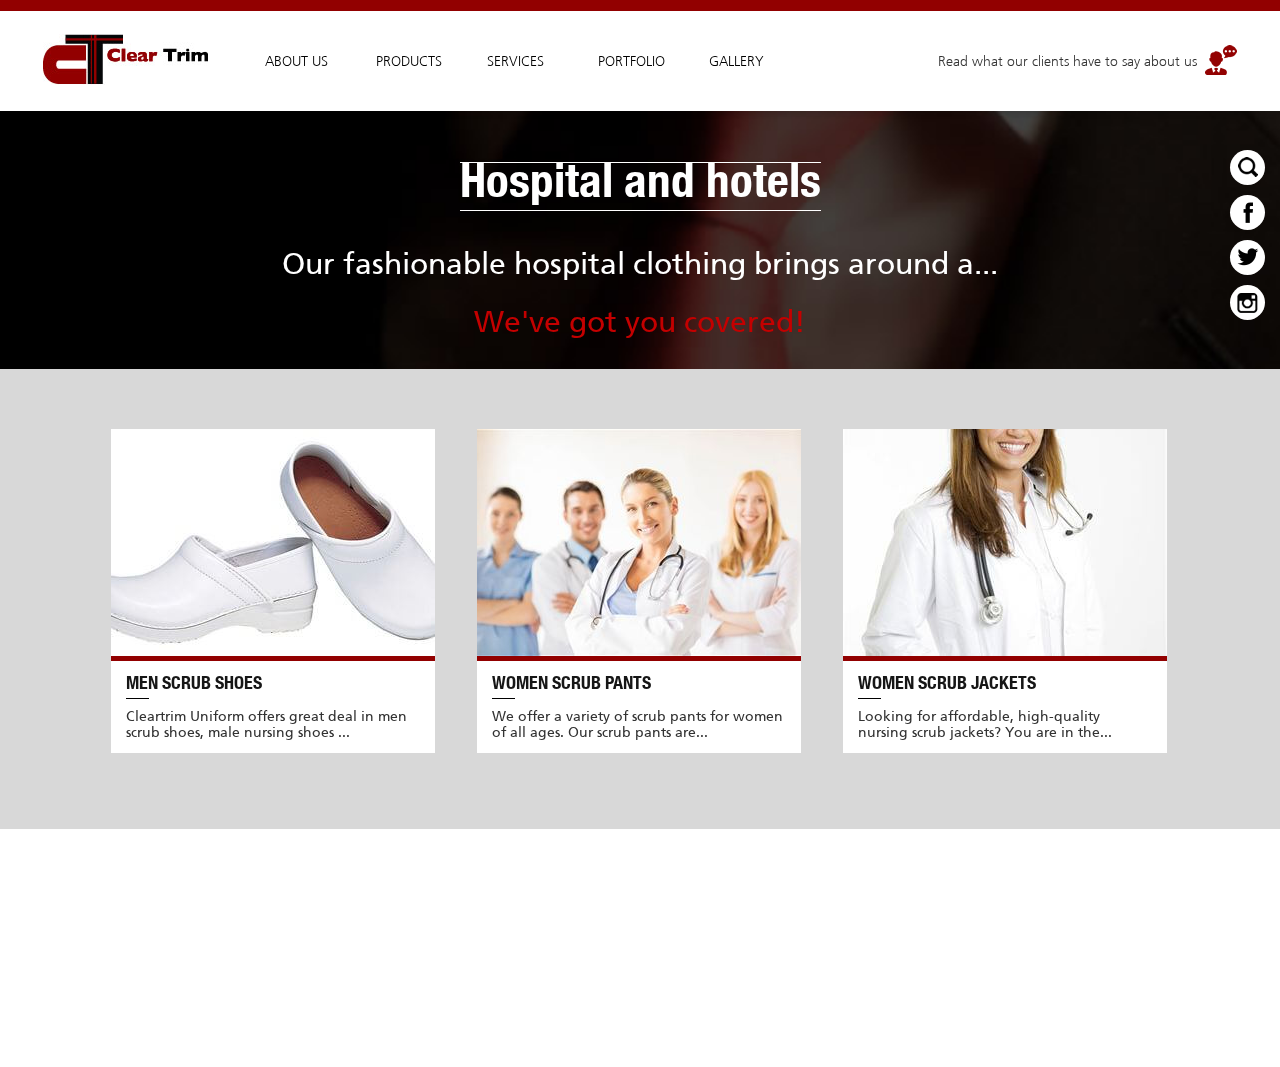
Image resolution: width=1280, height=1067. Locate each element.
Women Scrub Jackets (947, 685)
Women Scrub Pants (571, 685)
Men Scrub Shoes (194, 685)
